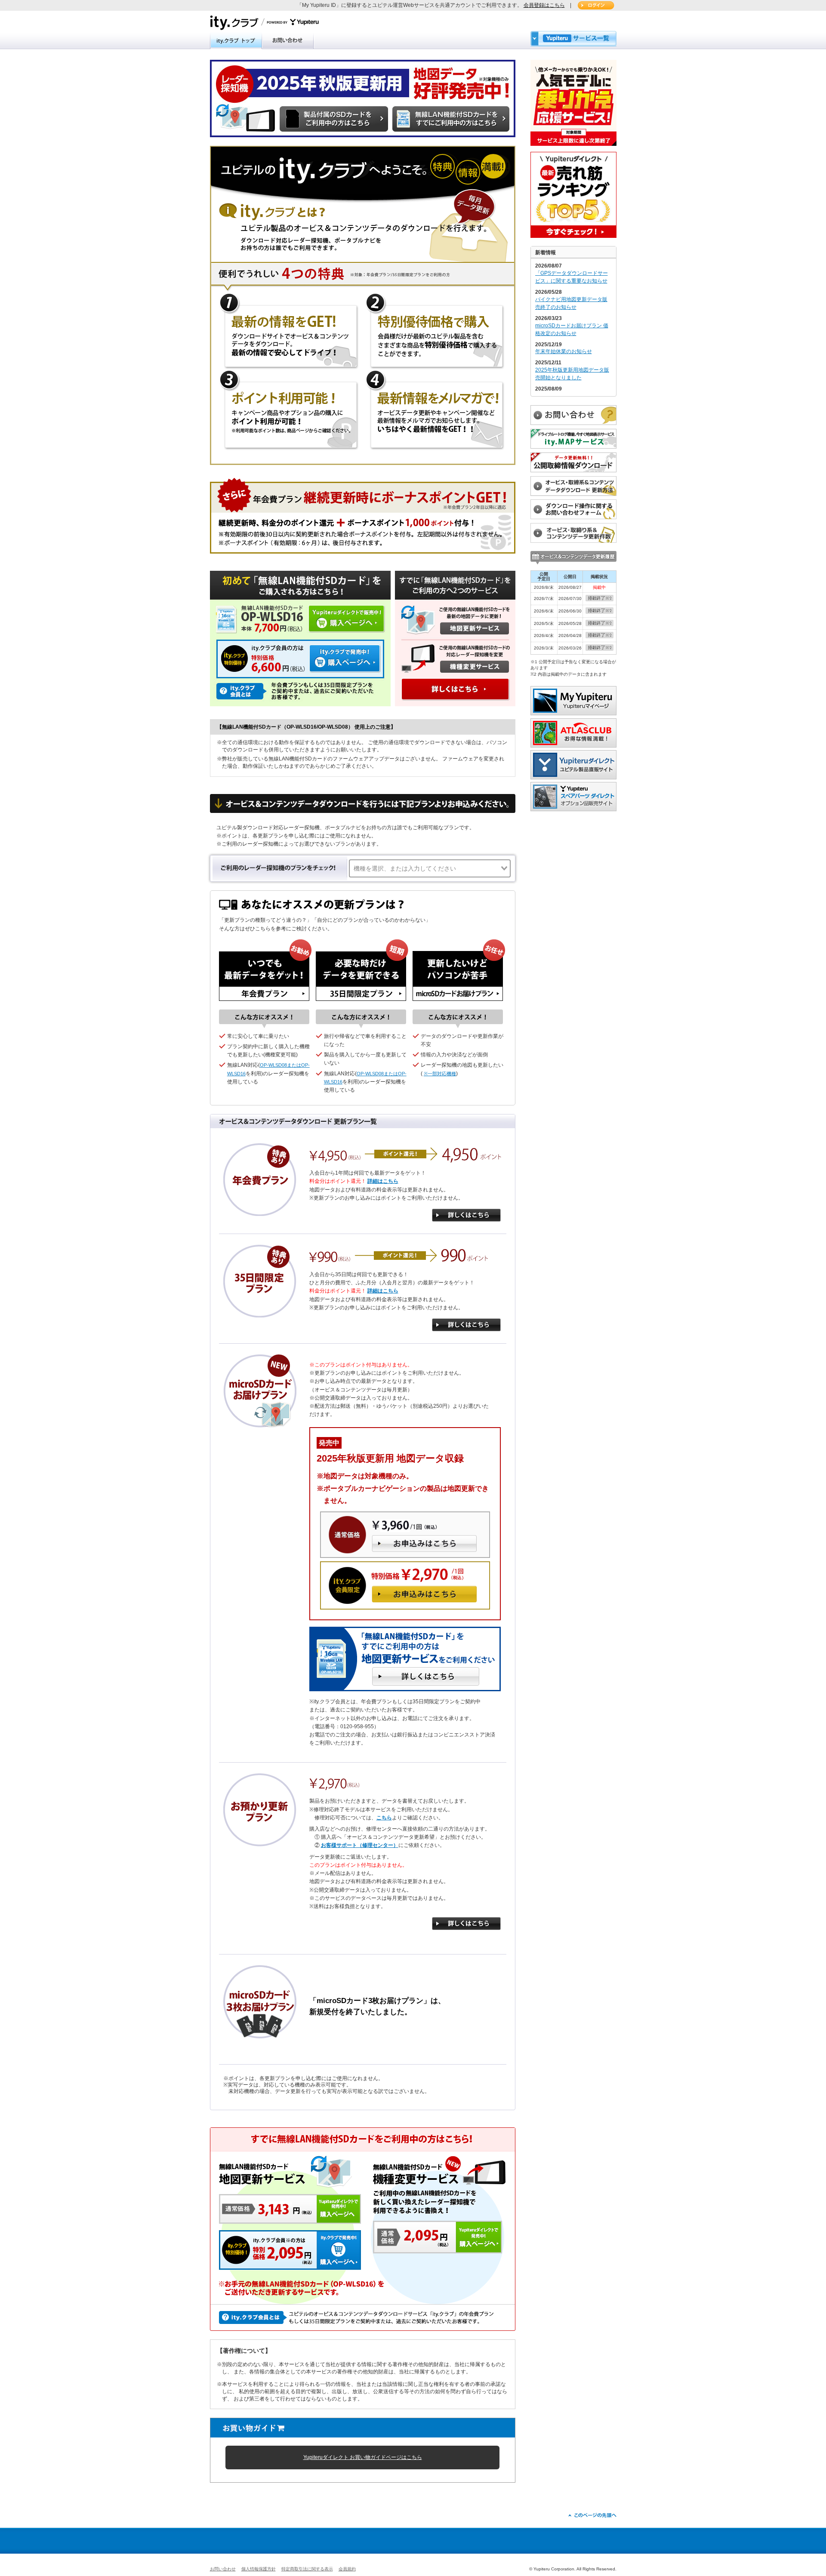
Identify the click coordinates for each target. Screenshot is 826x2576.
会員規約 (347, 2569)
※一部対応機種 (440, 1074)
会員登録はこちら (544, 5)
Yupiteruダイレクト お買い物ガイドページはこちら (363, 2457)
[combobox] (430, 869)
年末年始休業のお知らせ (564, 351)
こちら (384, 1818)
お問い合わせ (223, 2569)
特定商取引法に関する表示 (307, 2569)
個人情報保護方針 (259, 2569)
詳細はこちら (383, 1181)
